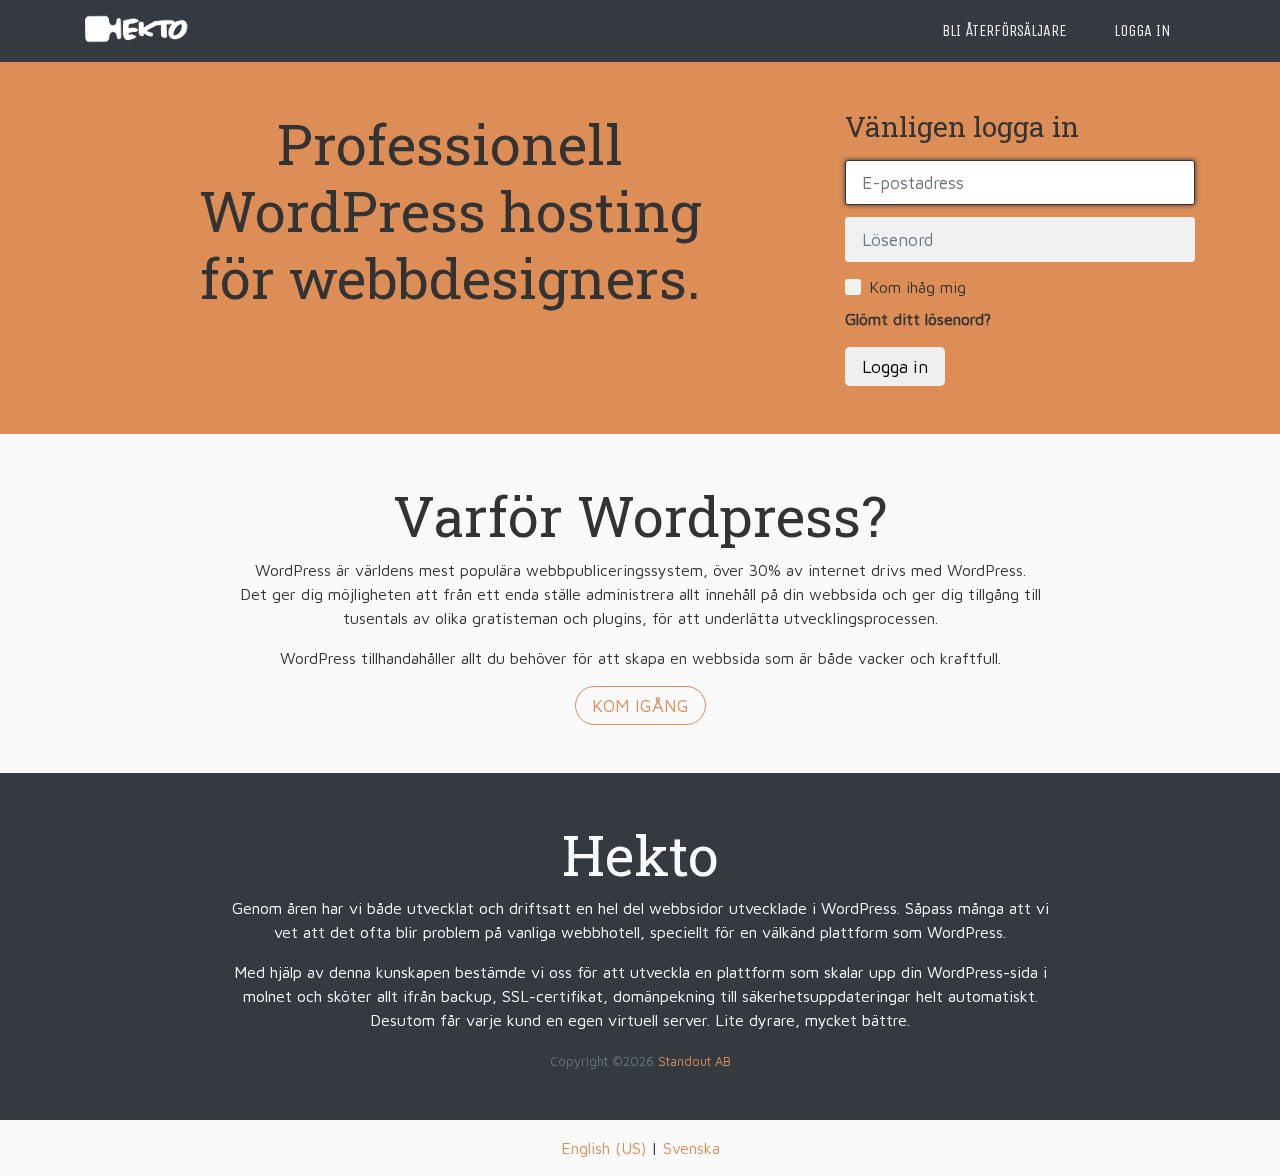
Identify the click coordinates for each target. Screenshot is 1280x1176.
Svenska (691, 1148)
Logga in (1142, 30)
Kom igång (640, 705)
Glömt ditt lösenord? (918, 319)
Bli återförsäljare (1004, 30)
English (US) (603, 1148)
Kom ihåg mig (917, 287)
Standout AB (694, 1061)
